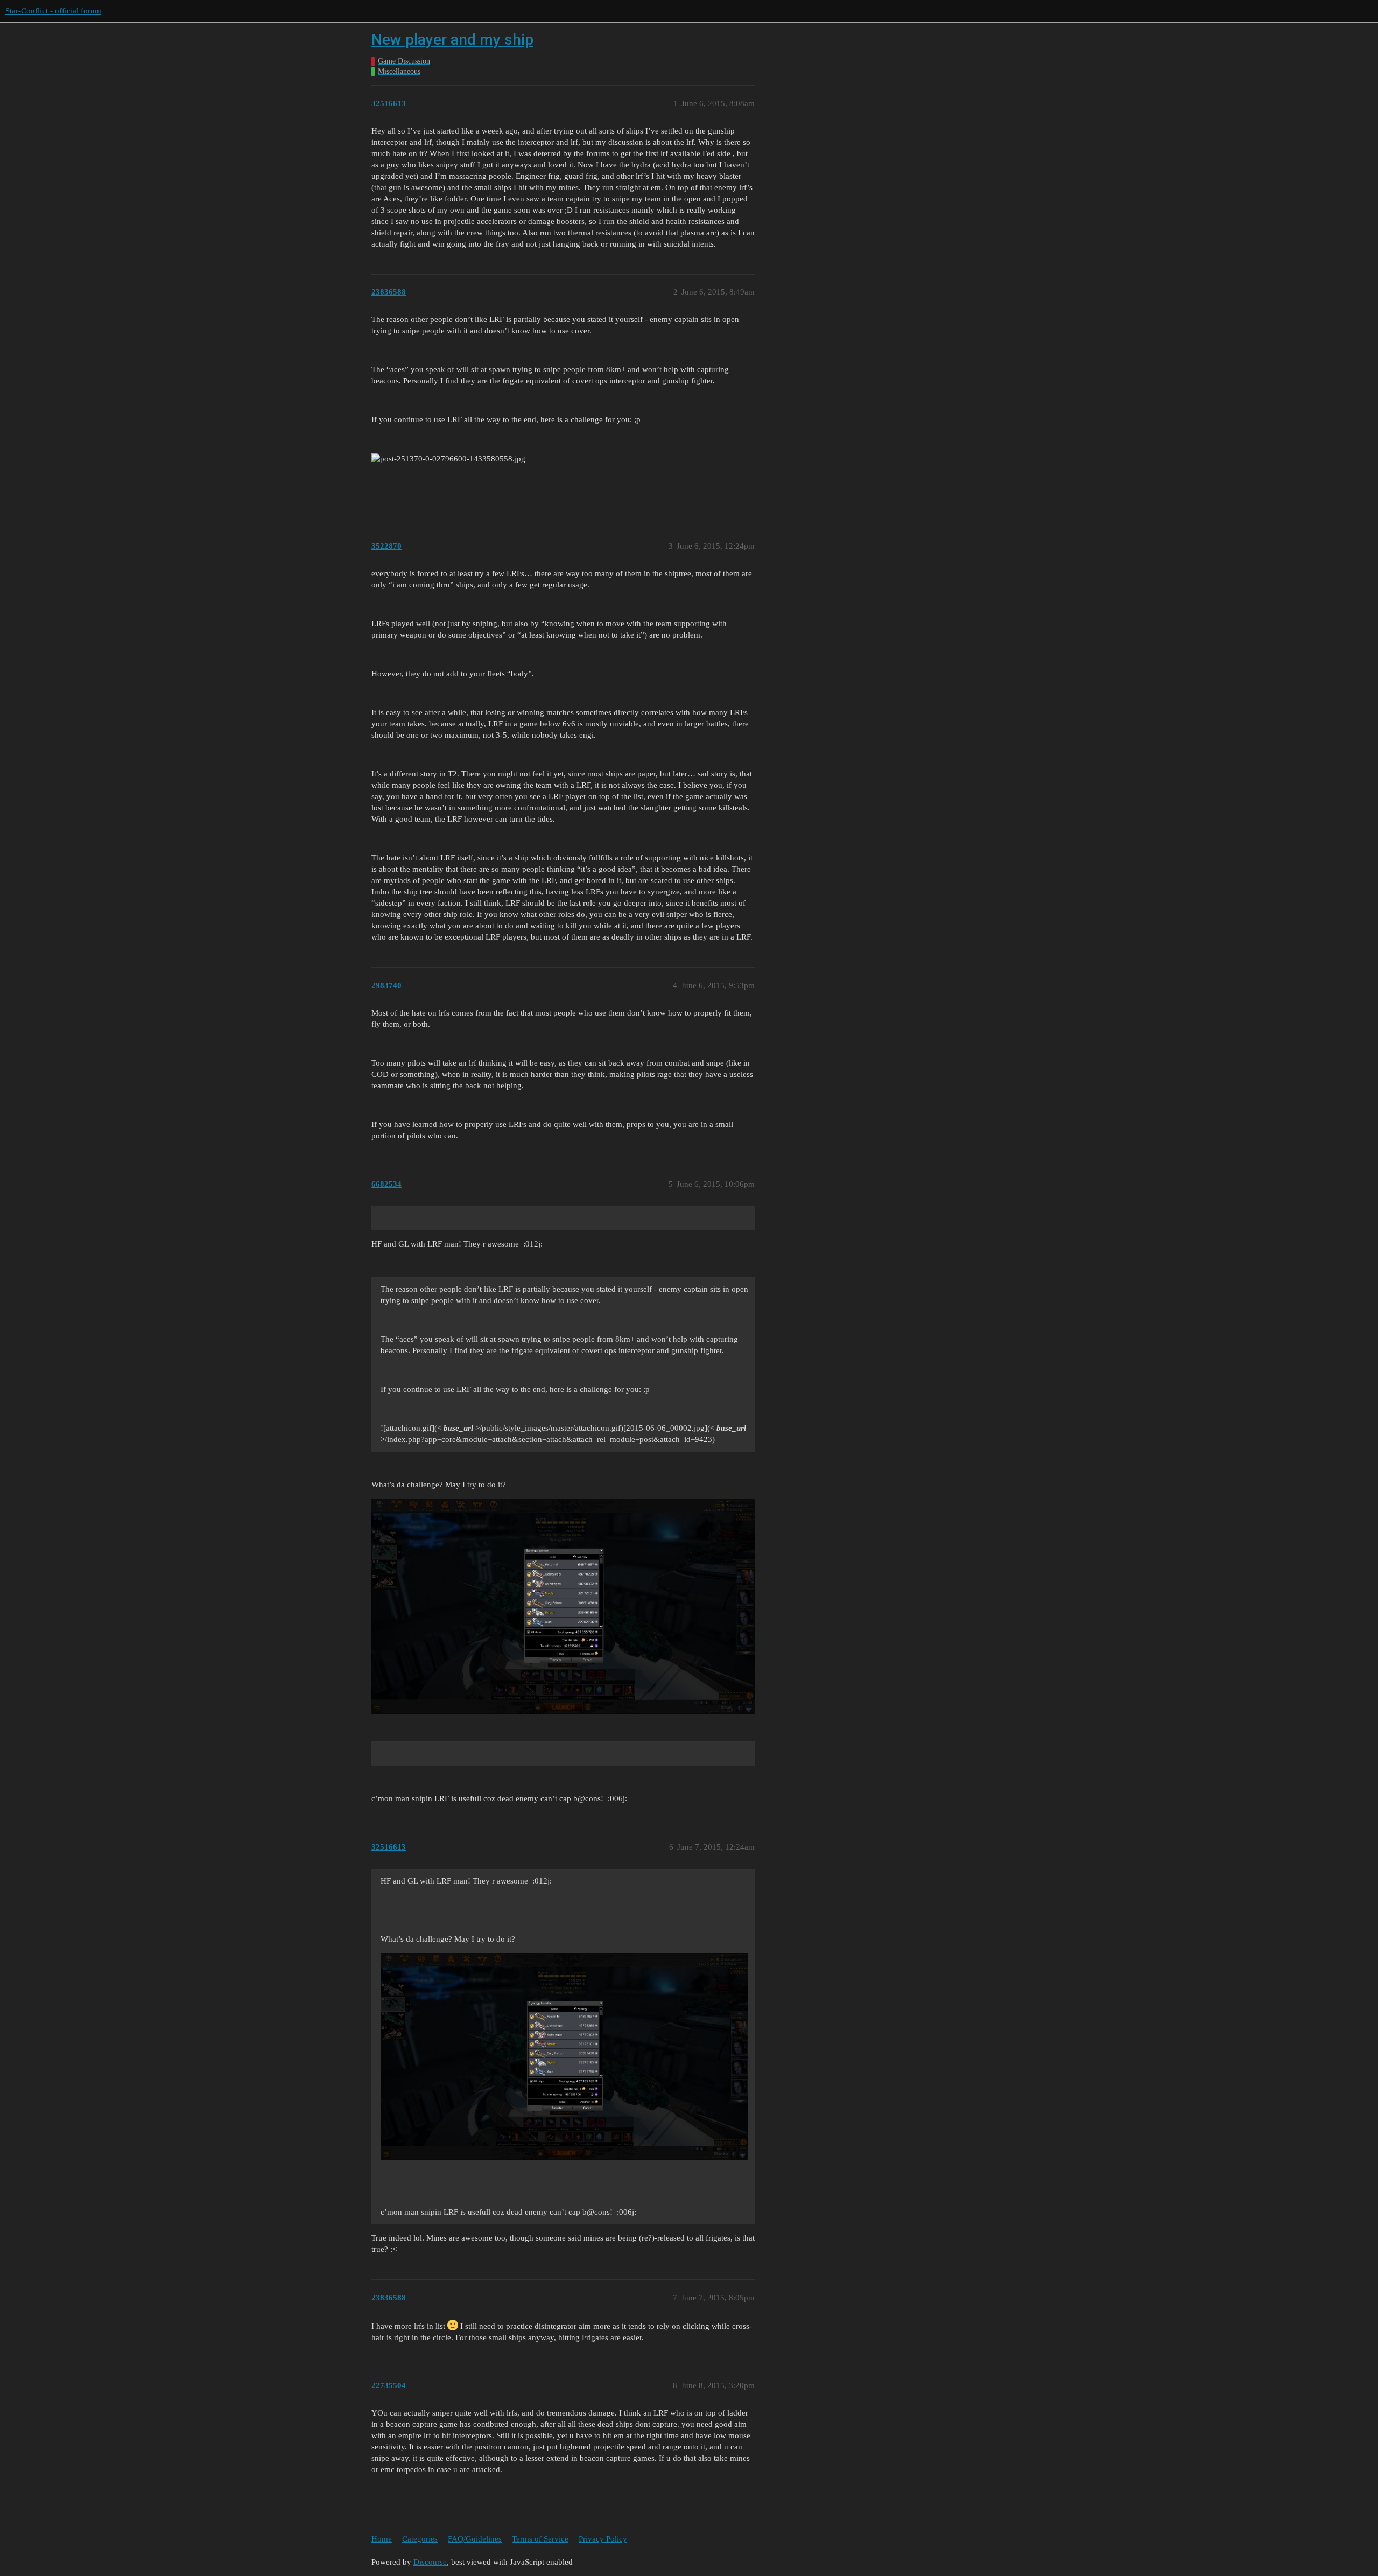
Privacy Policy (603, 2539)
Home (382, 2539)
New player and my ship (452, 40)
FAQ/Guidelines (475, 2539)
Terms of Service (540, 2539)
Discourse (430, 2562)
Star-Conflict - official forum (53, 11)
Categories (420, 2539)
